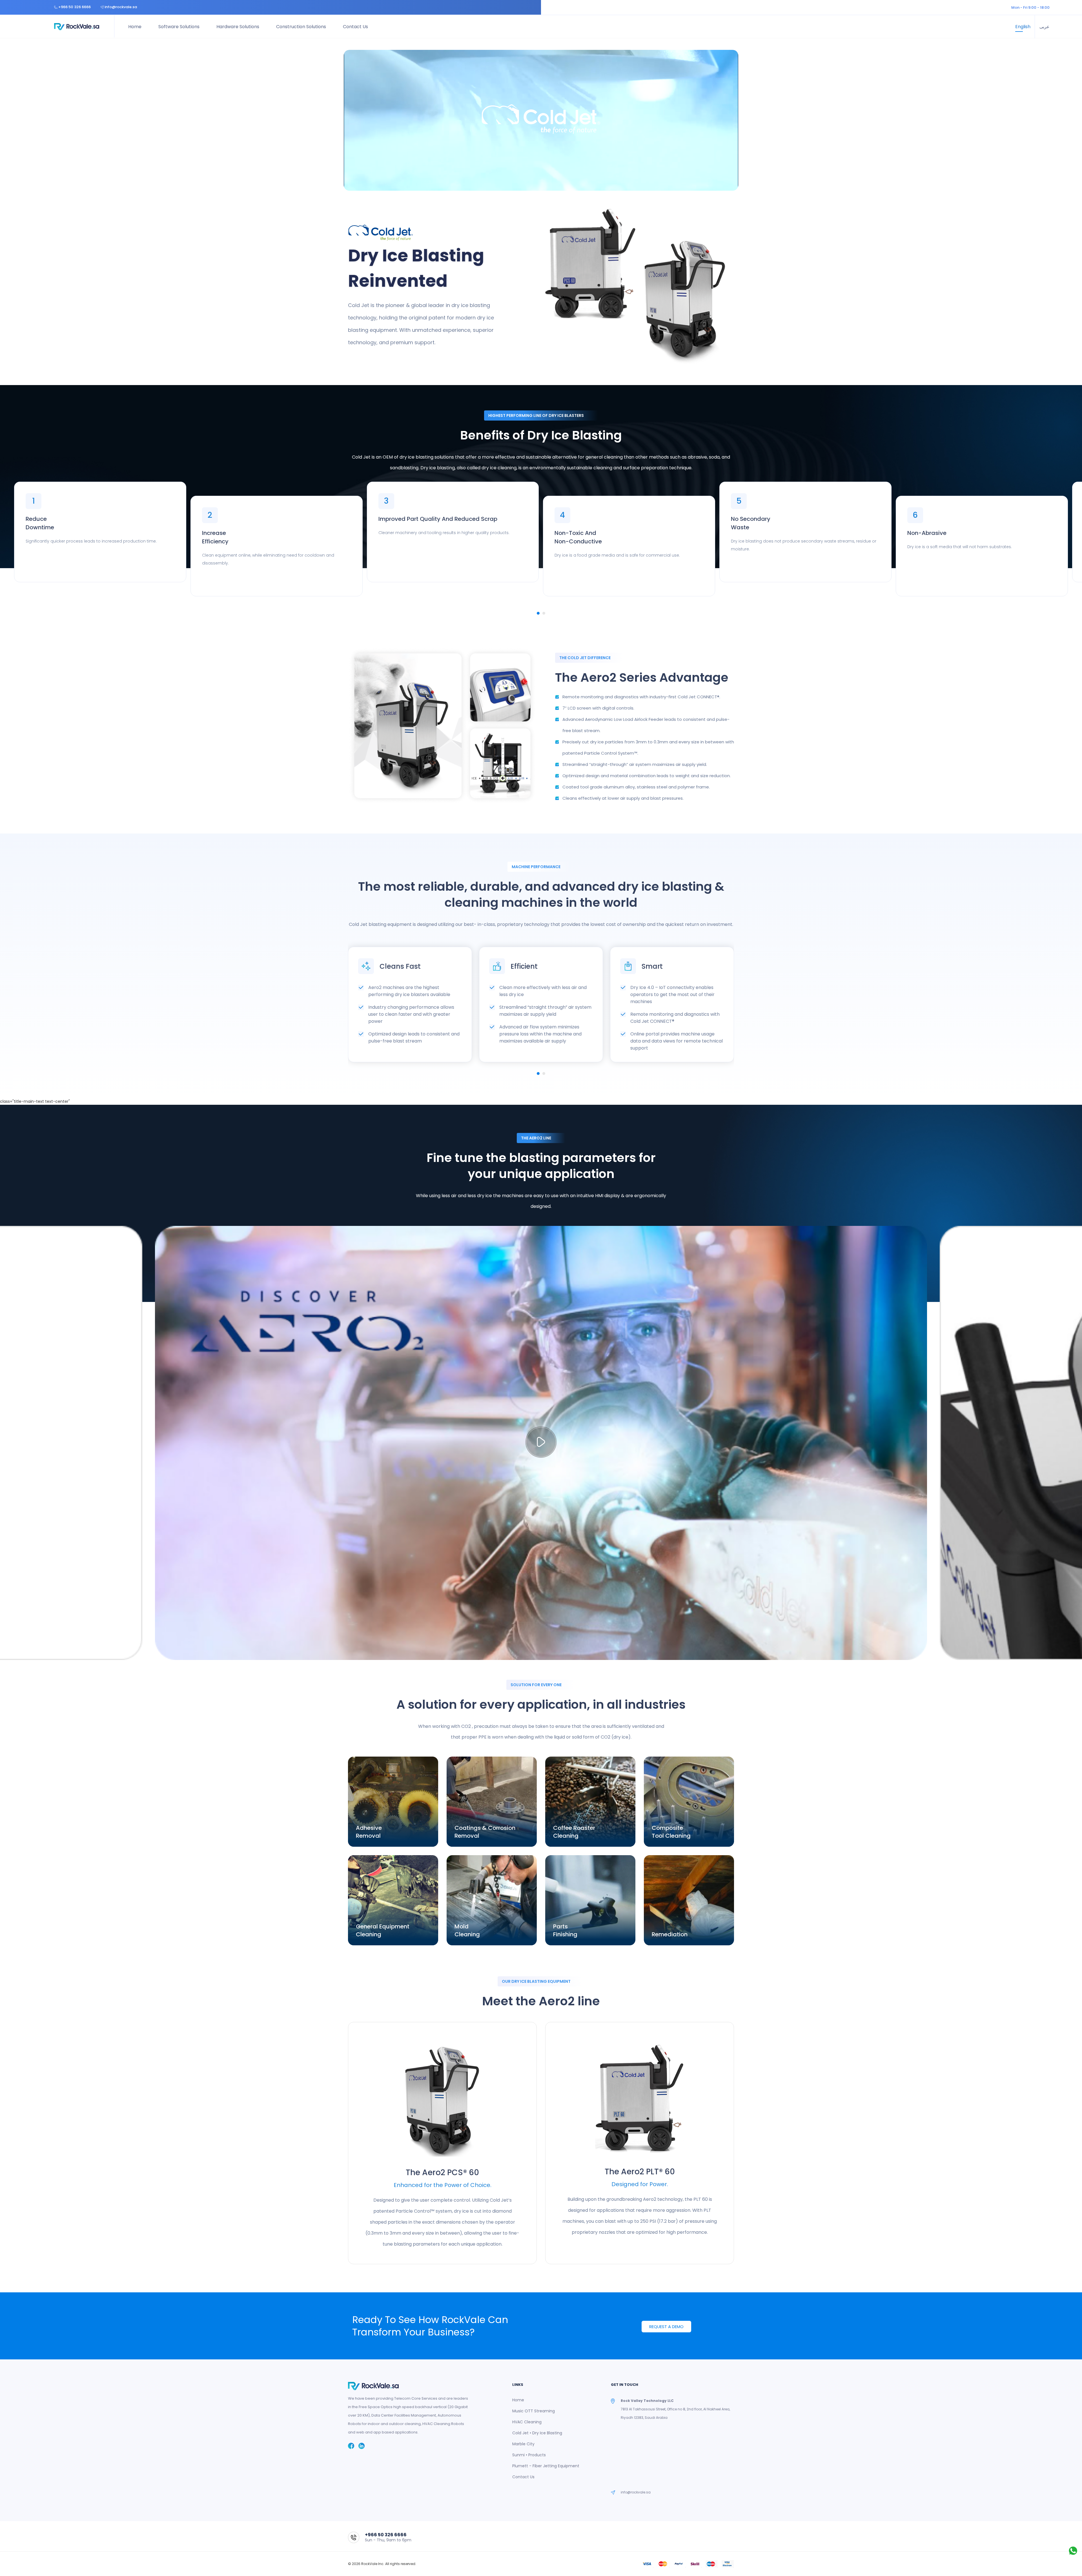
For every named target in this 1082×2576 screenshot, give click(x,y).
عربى (1045, 27)
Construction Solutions (301, 27)
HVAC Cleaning (527, 2422)
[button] (538, 613)
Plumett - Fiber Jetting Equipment (546, 2466)
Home (135, 27)
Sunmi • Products (529, 2455)
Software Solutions (179, 27)
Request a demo (666, 2327)
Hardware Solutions (238, 27)
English (1023, 27)
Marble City (523, 2444)
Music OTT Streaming (534, 2411)
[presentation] (348, 1007)
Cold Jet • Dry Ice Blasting (537, 2433)
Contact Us (355, 27)
